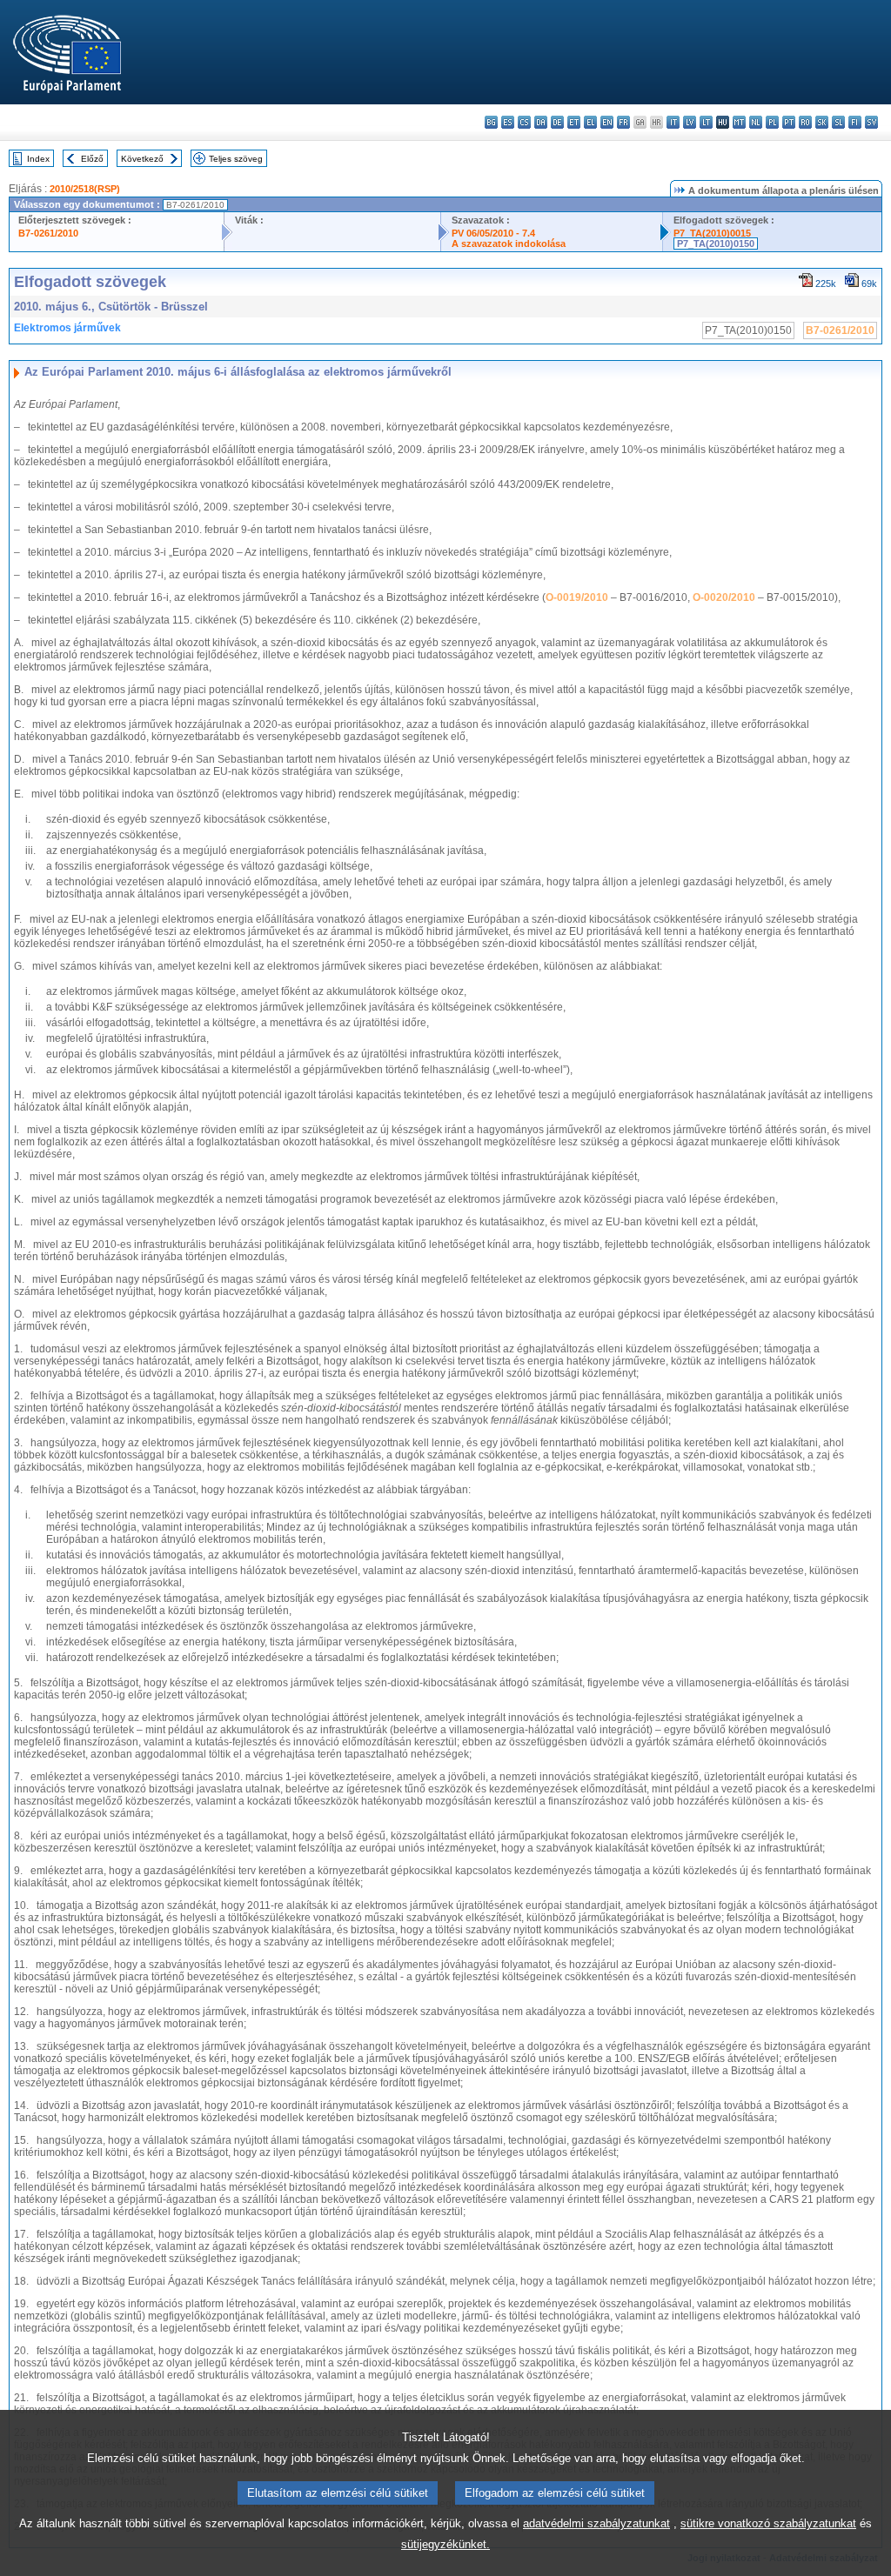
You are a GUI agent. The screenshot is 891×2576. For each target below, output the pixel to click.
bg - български (491, 122)
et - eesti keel (574, 122)
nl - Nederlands (756, 122)
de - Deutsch (557, 122)
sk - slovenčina (822, 122)
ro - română (805, 122)
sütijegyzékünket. (445, 2544)
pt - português (789, 122)
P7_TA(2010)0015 (712, 233)
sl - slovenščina (838, 122)
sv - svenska (871, 122)
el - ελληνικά (590, 122)
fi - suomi (855, 122)
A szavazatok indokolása (509, 244)
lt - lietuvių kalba (706, 122)
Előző (92, 159)
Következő (142, 159)
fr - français (623, 122)
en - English (607, 122)
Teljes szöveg (236, 159)
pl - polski (772, 122)
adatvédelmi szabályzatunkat (596, 2523)
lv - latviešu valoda (690, 122)
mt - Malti (739, 122)
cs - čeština (524, 122)
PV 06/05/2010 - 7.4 (493, 233)
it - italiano (673, 122)
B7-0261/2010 (48, 233)
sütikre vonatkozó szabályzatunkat (768, 2523)
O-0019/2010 (577, 597)
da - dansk (541, 122)
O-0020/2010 (724, 597)
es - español (508, 122)
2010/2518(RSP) (85, 189)
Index (38, 159)
